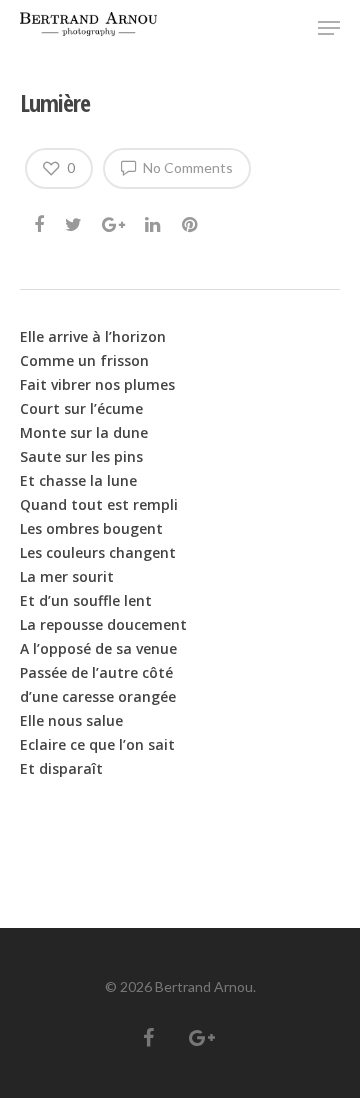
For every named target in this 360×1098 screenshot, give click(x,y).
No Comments (186, 167)
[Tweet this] (74, 219)
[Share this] (40, 219)
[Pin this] (191, 219)
